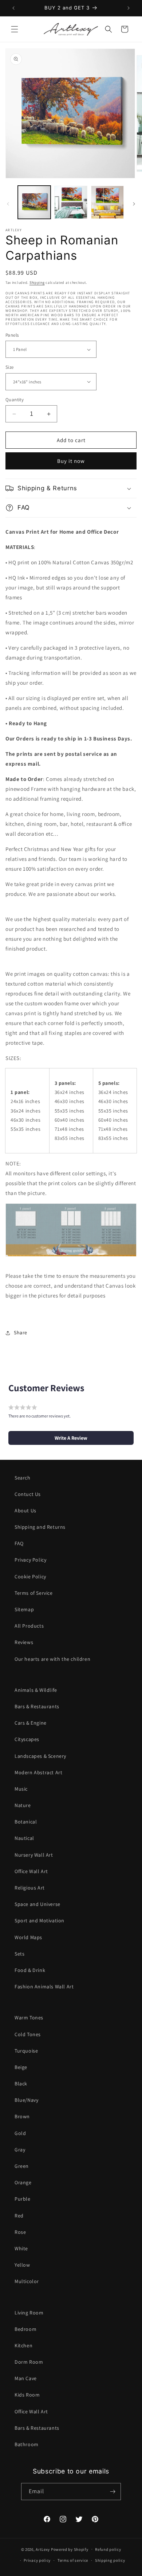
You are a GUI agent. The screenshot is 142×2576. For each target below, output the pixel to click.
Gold (20, 2133)
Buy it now (71, 461)
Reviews (24, 1642)
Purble (23, 2199)
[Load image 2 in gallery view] (71, 202)
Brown (22, 2116)
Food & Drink (30, 1970)
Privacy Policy (30, 1560)
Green (22, 2166)
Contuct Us (28, 1494)
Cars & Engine (31, 1723)
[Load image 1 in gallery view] (34, 202)
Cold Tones (28, 2034)
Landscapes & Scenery (40, 1756)
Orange (23, 2182)
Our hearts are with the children (52, 1659)
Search (23, 1478)
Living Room (29, 2313)
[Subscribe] (113, 2492)
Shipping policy (110, 2560)
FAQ (19, 1543)
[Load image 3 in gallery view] (107, 202)
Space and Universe (38, 1904)
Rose (20, 2232)
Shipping (37, 283)
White (21, 2248)
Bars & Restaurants (37, 1706)
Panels (12, 335)
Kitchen (23, 2345)
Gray (20, 2150)
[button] (15, 29)
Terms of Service (34, 1593)
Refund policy (108, 2549)
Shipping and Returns (40, 1527)
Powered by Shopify (70, 2549)
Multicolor (27, 2281)
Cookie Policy (30, 1577)
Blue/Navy (26, 2100)
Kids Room (27, 2395)
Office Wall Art (31, 1871)
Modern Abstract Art (38, 1772)
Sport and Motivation (40, 1921)
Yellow (22, 2265)
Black (21, 2084)
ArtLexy (43, 2549)
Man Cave (26, 2378)
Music (21, 1789)
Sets (19, 1954)
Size (10, 367)
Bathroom (27, 2444)
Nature (23, 1805)
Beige (21, 2067)
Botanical (26, 1822)
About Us (25, 1511)
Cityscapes (27, 1739)
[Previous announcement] (13, 8)
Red (19, 2216)
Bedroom (25, 2329)
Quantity (15, 400)
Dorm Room (29, 2362)
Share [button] (21, 1333)
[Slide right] (134, 204)
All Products (29, 1626)
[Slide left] (8, 204)
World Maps (28, 1937)
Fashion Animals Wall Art (44, 1987)
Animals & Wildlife (36, 1690)
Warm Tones (29, 2018)
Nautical (24, 1838)
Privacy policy (37, 2560)
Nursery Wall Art (34, 1855)
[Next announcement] (129, 8)
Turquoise (26, 2051)
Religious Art (30, 1888)
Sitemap (24, 1609)
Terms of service (73, 2560)
